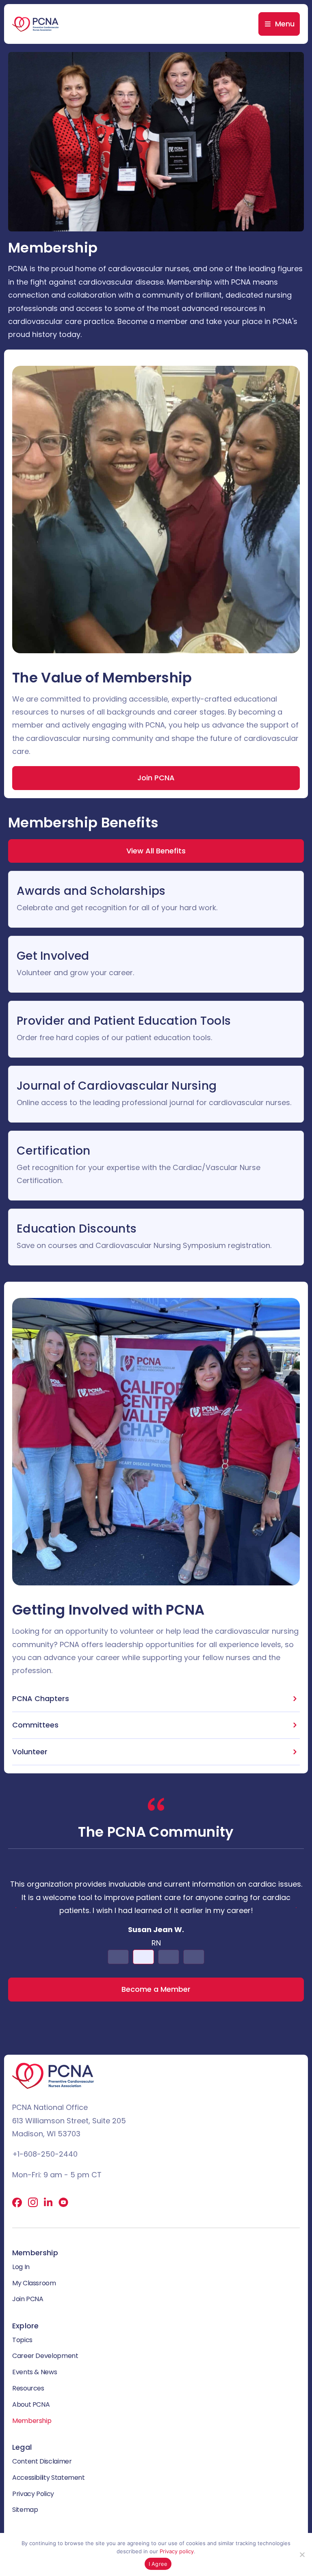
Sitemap (25, 2510)
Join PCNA (28, 2299)
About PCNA (31, 2404)
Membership (32, 2421)
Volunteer (30, 1752)
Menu (285, 24)
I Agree (158, 2564)
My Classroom (34, 2283)
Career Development (45, 2356)
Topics (22, 2340)
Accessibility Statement (49, 2478)
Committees (35, 1725)
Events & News (35, 2372)
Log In (21, 2267)
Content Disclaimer (42, 2461)
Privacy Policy (33, 2494)
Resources (28, 2388)
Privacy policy (177, 2551)
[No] (302, 2554)
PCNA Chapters (41, 1698)
